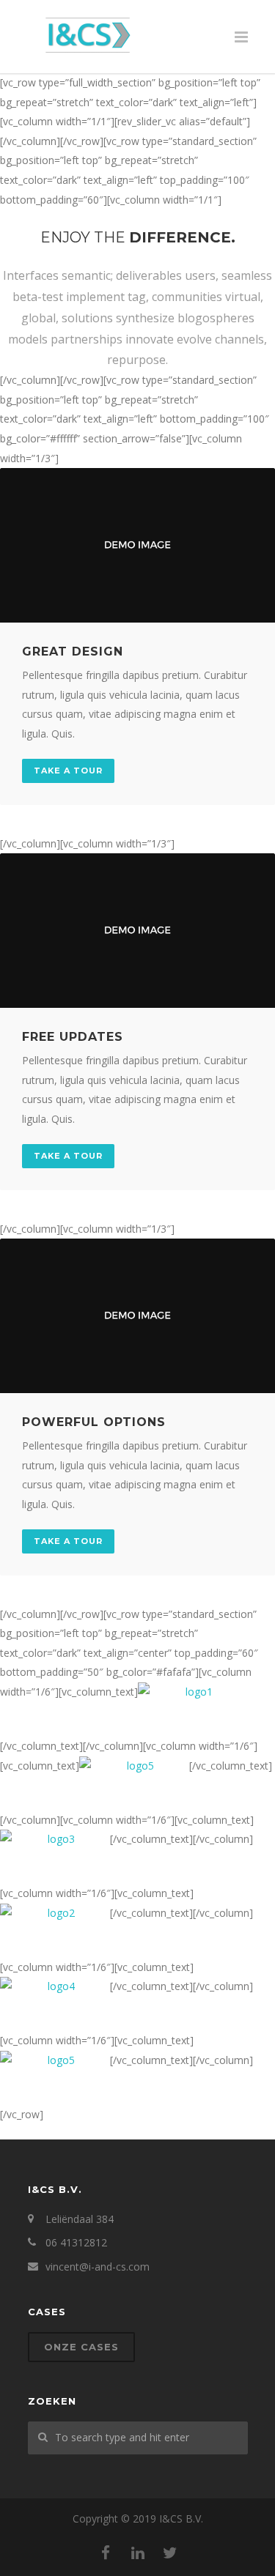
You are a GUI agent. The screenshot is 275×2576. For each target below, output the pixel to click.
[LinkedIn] (138, 2553)
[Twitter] (170, 2553)
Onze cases (81, 2347)
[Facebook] (106, 2553)
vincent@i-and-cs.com (98, 2267)
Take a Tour (68, 771)
